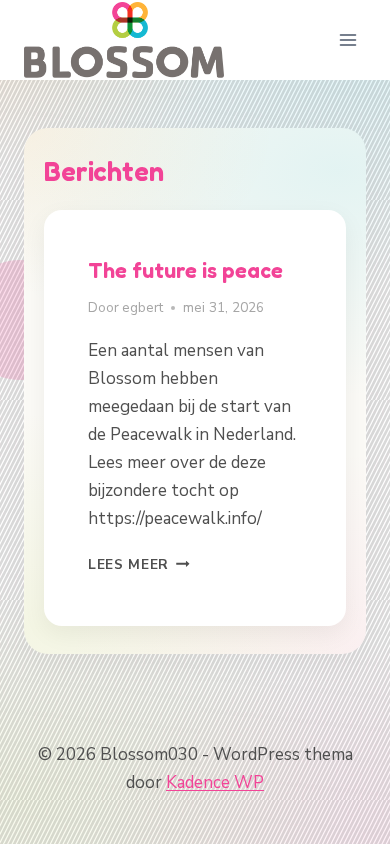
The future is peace (185, 270)
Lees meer (139, 564)
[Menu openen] (347, 39)
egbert (142, 307)
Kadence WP (215, 782)
